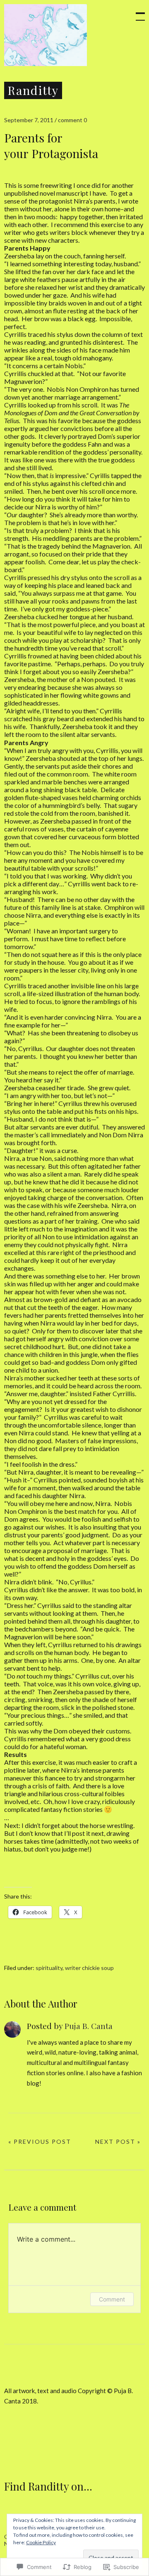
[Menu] (137, 12)
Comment (112, 2299)
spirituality (49, 1968)
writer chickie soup (89, 1968)
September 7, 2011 (29, 120)
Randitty (33, 90)
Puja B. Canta (89, 2026)
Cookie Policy (41, 2542)
